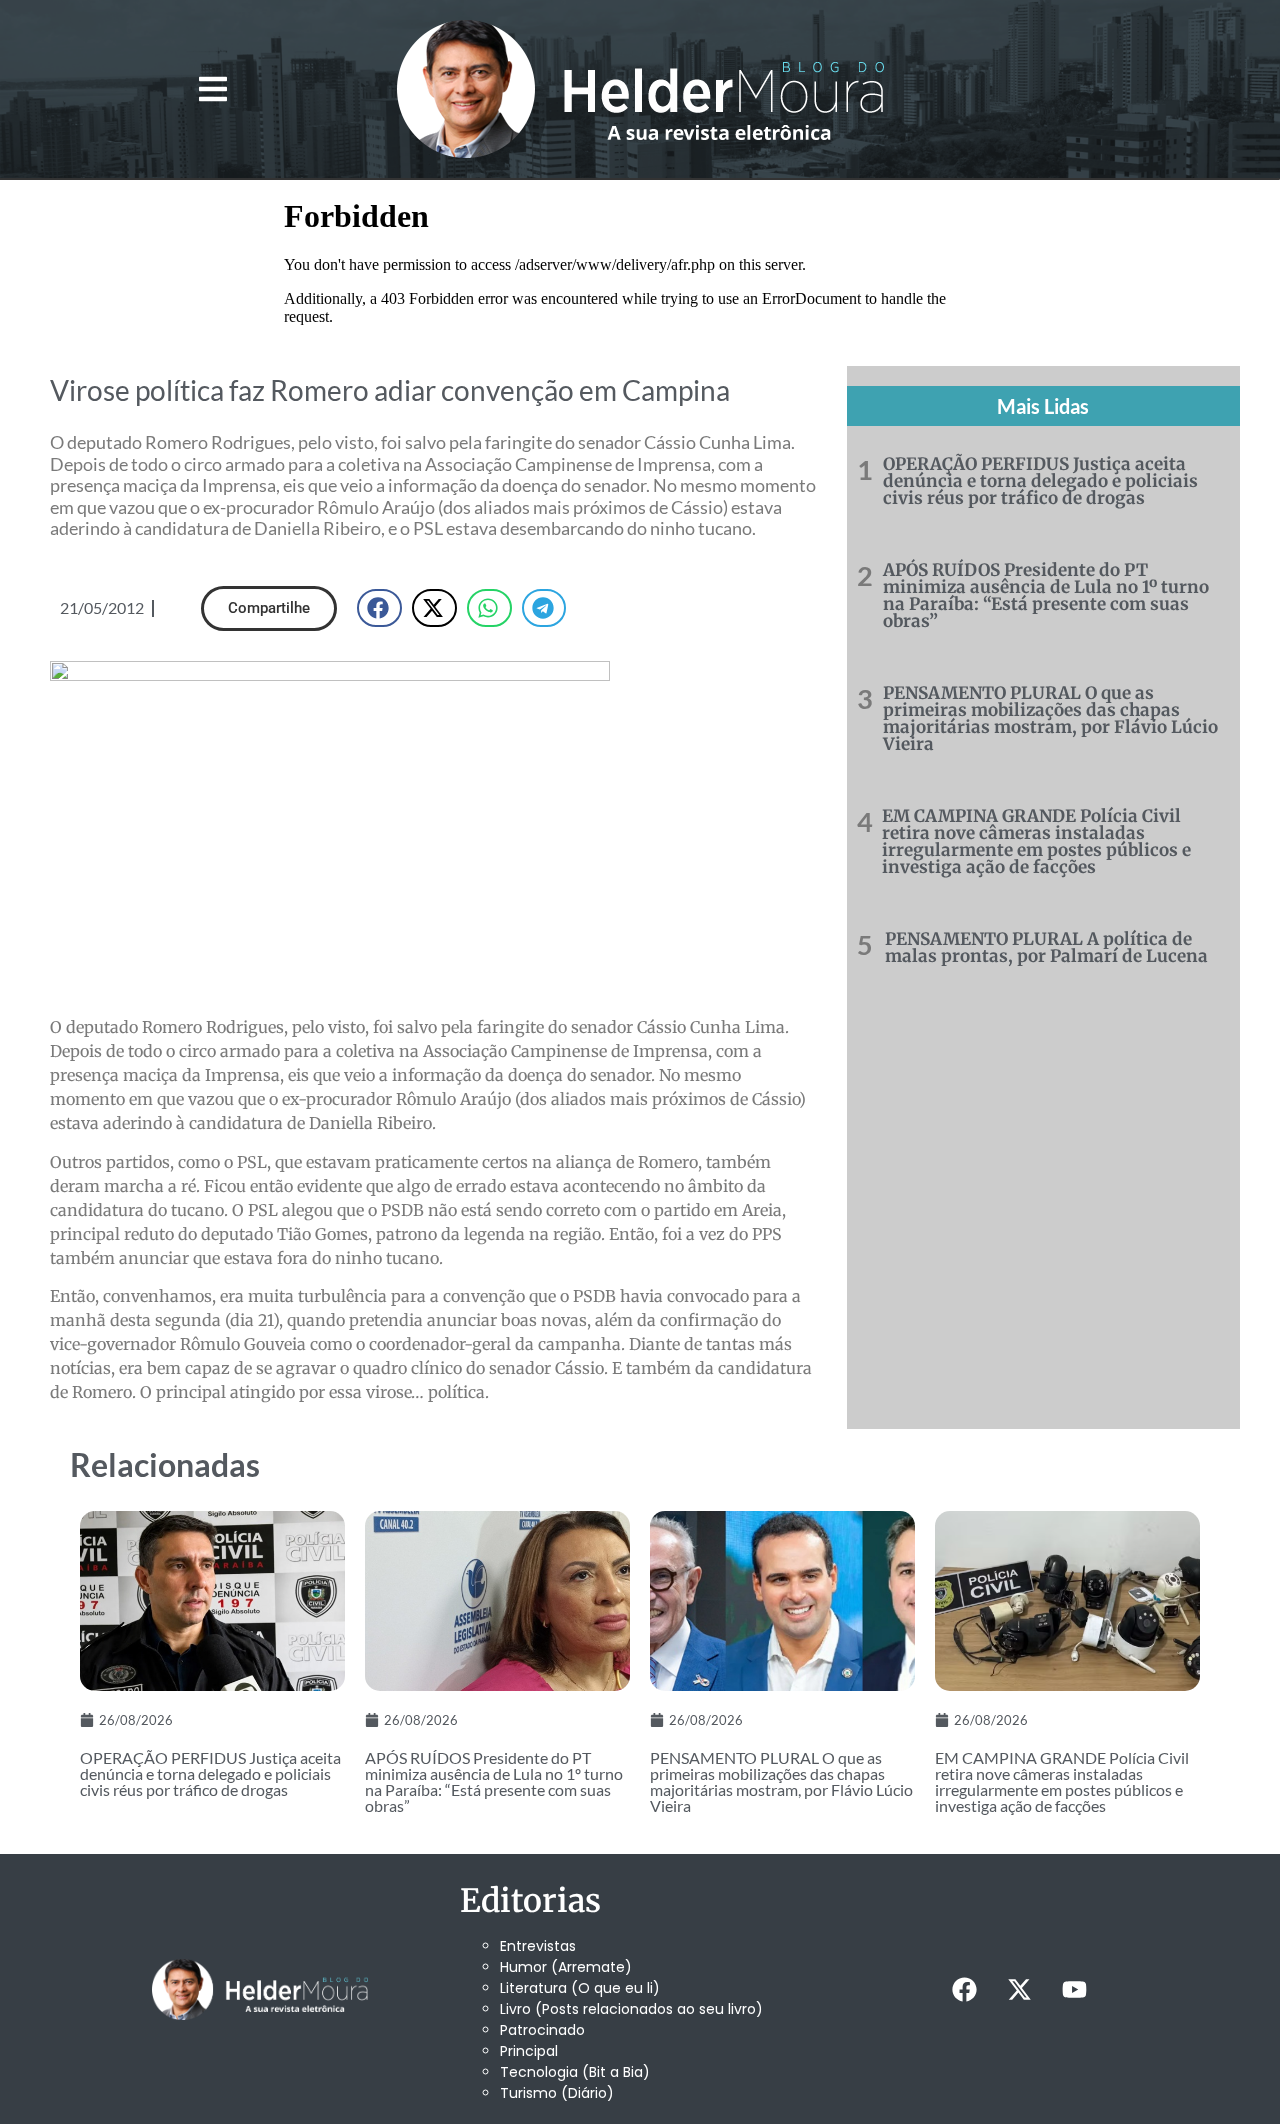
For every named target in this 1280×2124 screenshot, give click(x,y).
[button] (212, 89)
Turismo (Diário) (557, 2093)
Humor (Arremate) (566, 1967)
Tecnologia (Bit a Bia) (575, 2072)
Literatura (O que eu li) (580, 1988)
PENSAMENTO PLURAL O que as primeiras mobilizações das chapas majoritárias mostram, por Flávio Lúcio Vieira (1050, 718)
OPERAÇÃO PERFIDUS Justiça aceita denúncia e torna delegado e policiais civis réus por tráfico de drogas (1040, 481)
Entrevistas (538, 1946)
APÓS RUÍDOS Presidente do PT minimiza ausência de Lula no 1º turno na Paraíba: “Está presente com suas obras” (1046, 595)
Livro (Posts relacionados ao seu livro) (631, 2009)
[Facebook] (964, 1989)
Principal (529, 2051)
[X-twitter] (1019, 1989)
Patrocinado (542, 2030)
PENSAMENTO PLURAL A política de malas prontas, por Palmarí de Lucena (1046, 947)
